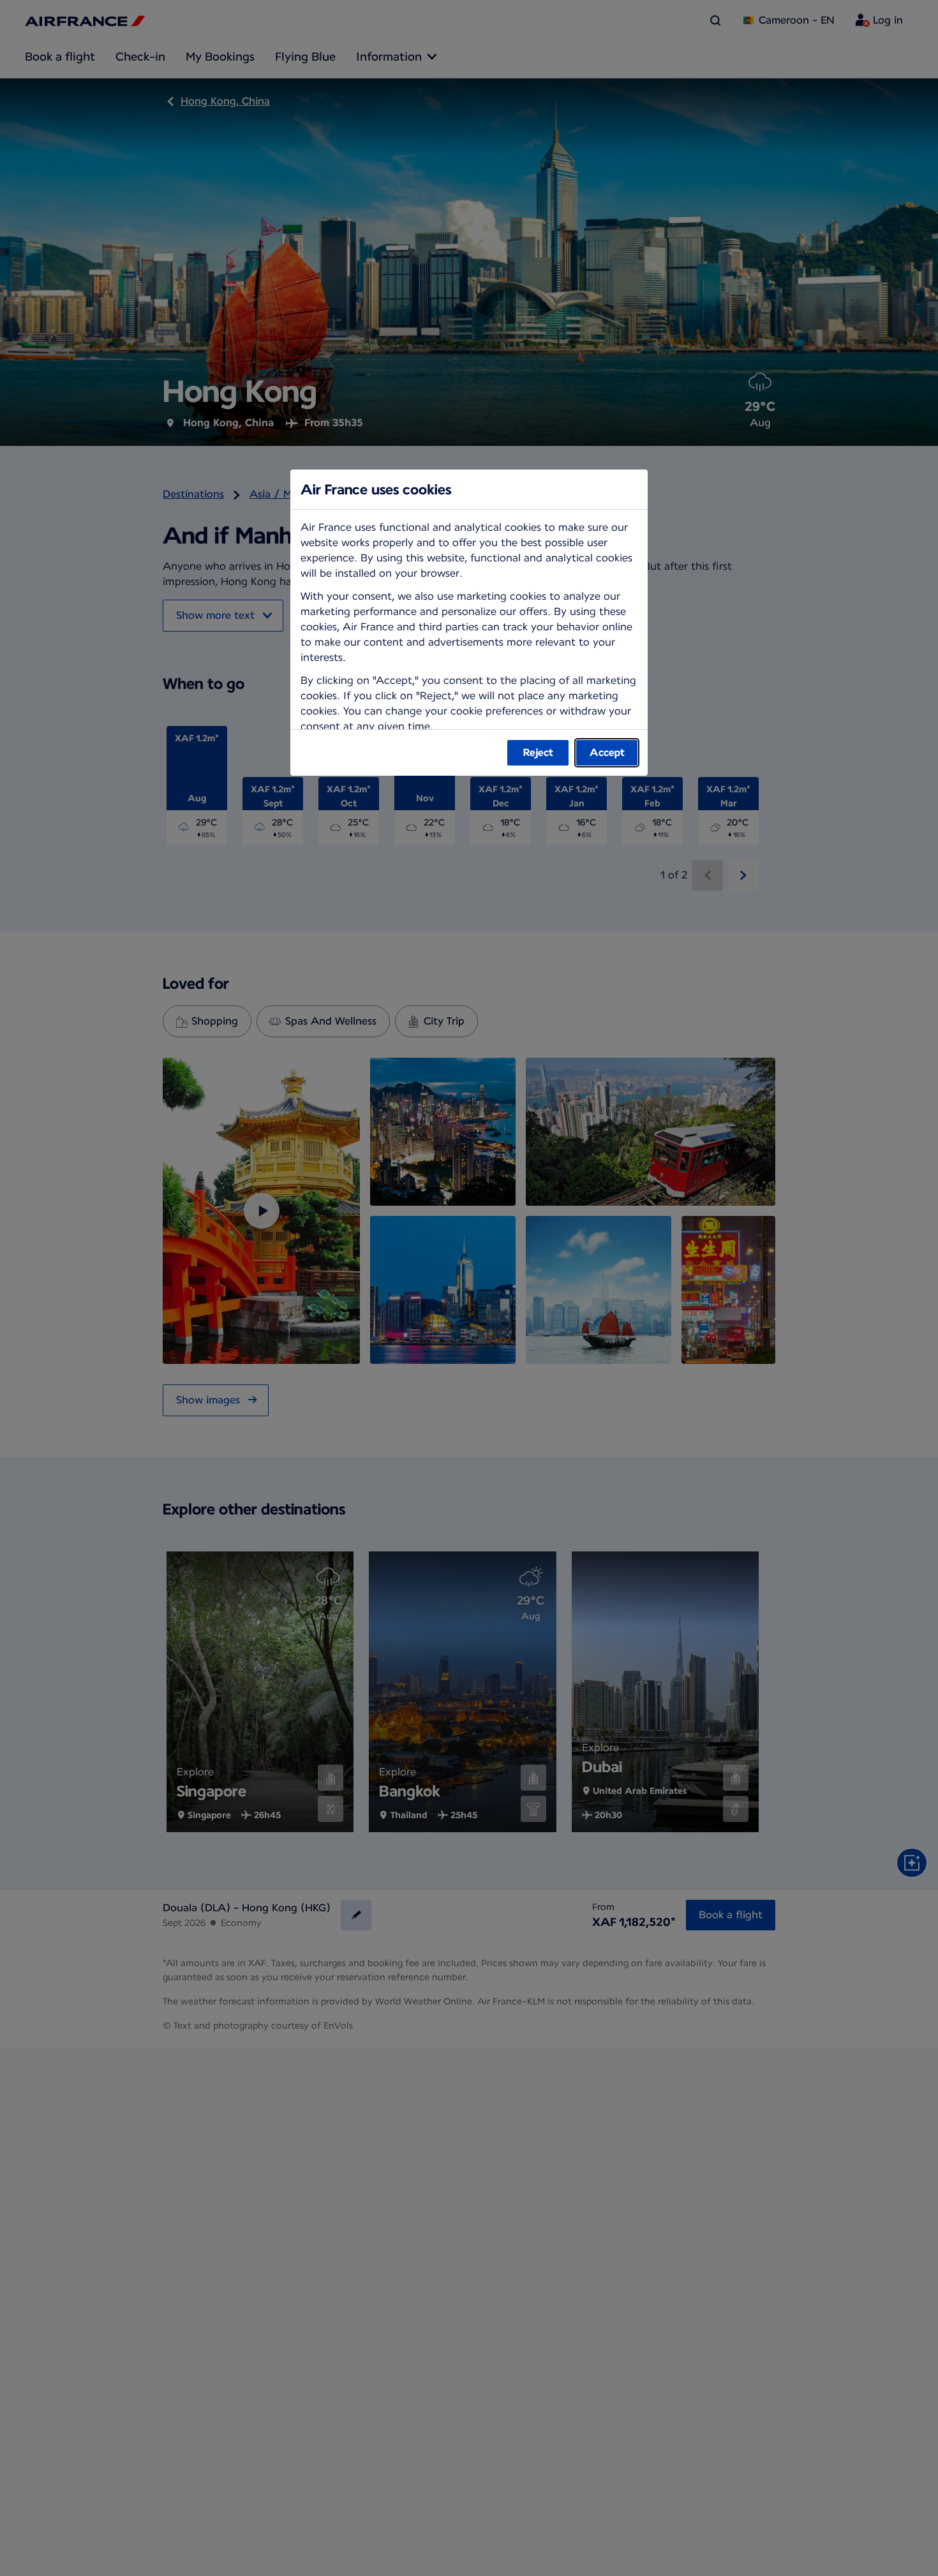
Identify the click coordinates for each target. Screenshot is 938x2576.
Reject (538, 752)
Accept (607, 752)
